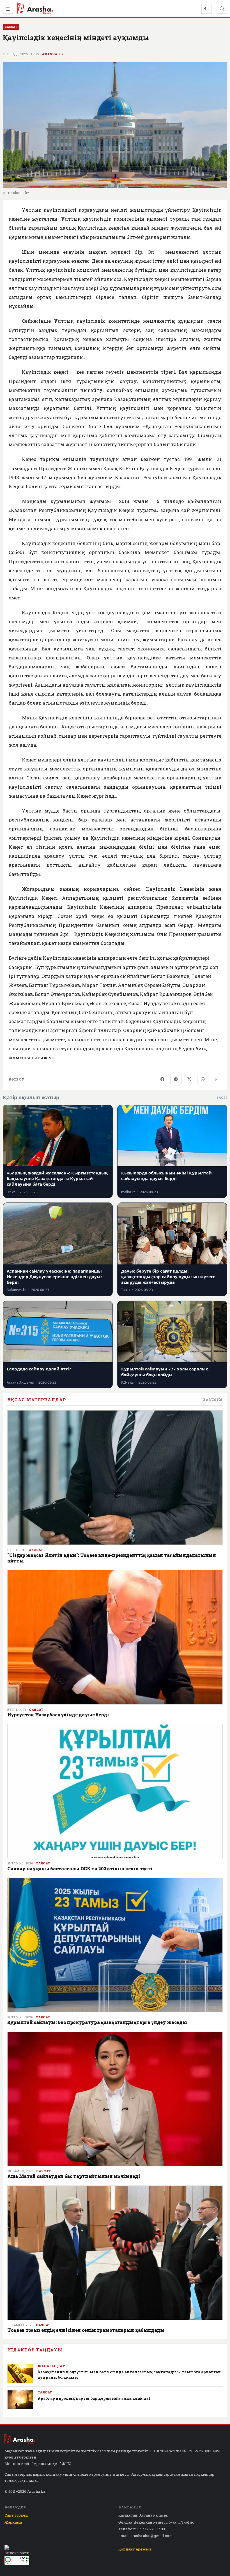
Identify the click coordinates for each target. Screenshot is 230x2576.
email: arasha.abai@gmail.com (146, 2536)
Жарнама (13, 2522)
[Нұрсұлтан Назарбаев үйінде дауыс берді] (115, 1637)
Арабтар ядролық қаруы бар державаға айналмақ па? (94, 2398)
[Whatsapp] (203, 1079)
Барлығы (213, 1399)
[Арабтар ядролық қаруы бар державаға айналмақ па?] (20, 2400)
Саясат (36, 1550)
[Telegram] (176, 1079)
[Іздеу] (222, 9)
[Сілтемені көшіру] (216, 1079)
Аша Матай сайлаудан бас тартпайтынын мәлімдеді (74, 2176)
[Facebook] (162, 1079)
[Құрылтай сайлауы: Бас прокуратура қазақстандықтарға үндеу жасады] (115, 1945)
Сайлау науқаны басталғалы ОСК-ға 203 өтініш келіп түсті (80, 1868)
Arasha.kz (53, 54)
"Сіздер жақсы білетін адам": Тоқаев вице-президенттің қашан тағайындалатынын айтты (112, 1558)
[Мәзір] (8, 9)
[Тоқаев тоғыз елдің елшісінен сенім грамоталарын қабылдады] (115, 2253)
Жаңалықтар (51, 2366)
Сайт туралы (16, 2515)
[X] (189, 1079)
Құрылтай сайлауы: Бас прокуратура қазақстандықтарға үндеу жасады (97, 2022)
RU (206, 9)
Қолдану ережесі (135, 2549)
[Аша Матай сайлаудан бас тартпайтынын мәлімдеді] (115, 2099)
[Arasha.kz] (35, 9)
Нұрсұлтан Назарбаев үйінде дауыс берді (58, 1715)
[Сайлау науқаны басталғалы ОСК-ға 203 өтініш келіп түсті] (115, 1791)
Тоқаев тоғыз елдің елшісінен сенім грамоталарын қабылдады (86, 2330)
